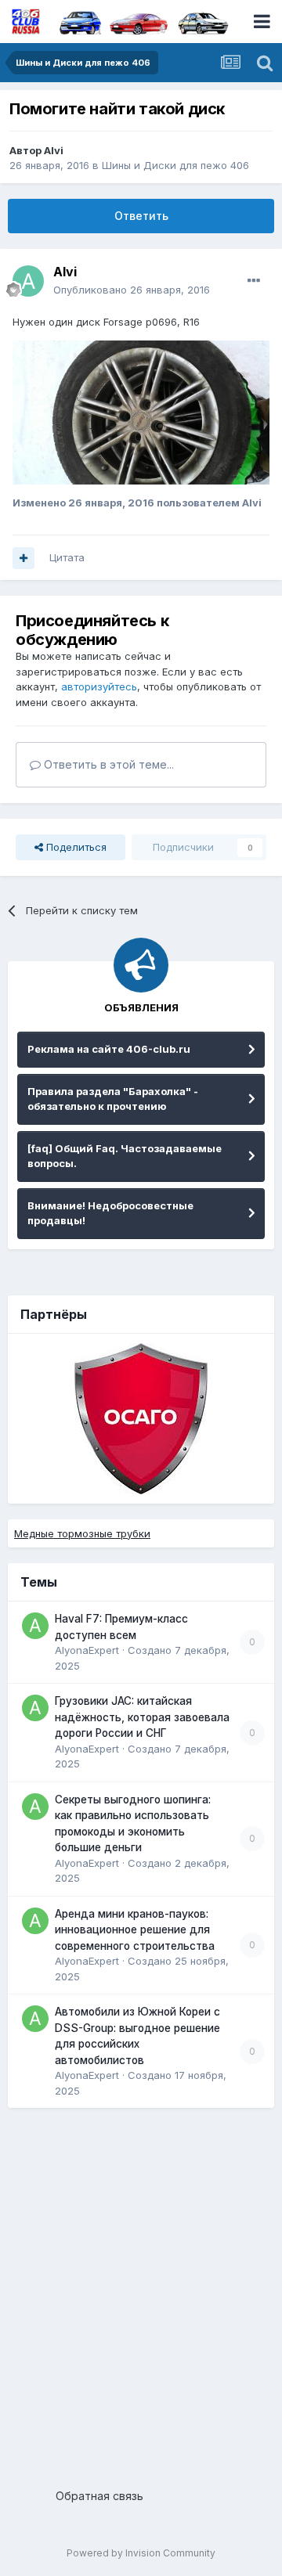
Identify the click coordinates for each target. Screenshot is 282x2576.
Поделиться (75, 847)
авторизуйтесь (99, 686)
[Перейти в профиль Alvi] (28, 281)
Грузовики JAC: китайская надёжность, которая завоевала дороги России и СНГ (142, 1717)
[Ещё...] (254, 281)
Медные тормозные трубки (82, 1533)
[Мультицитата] (23, 558)
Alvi (54, 150)
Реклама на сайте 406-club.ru (109, 1049)
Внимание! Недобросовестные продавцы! (110, 1213)
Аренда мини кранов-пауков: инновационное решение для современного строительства (135, 1930)
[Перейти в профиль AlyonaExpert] (35, 1626)
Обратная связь (99, 2496)
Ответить (141, 216)
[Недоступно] (141, 411)
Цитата (67, 557)
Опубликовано (132, 290)
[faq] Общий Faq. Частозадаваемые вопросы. (125, 1156)
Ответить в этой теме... (107, 764)
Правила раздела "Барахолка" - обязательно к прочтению (113, 1099)
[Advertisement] (141, 2292)
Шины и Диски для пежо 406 (175, 165)
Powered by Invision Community (141, 2553)
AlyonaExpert (87, 1650)
